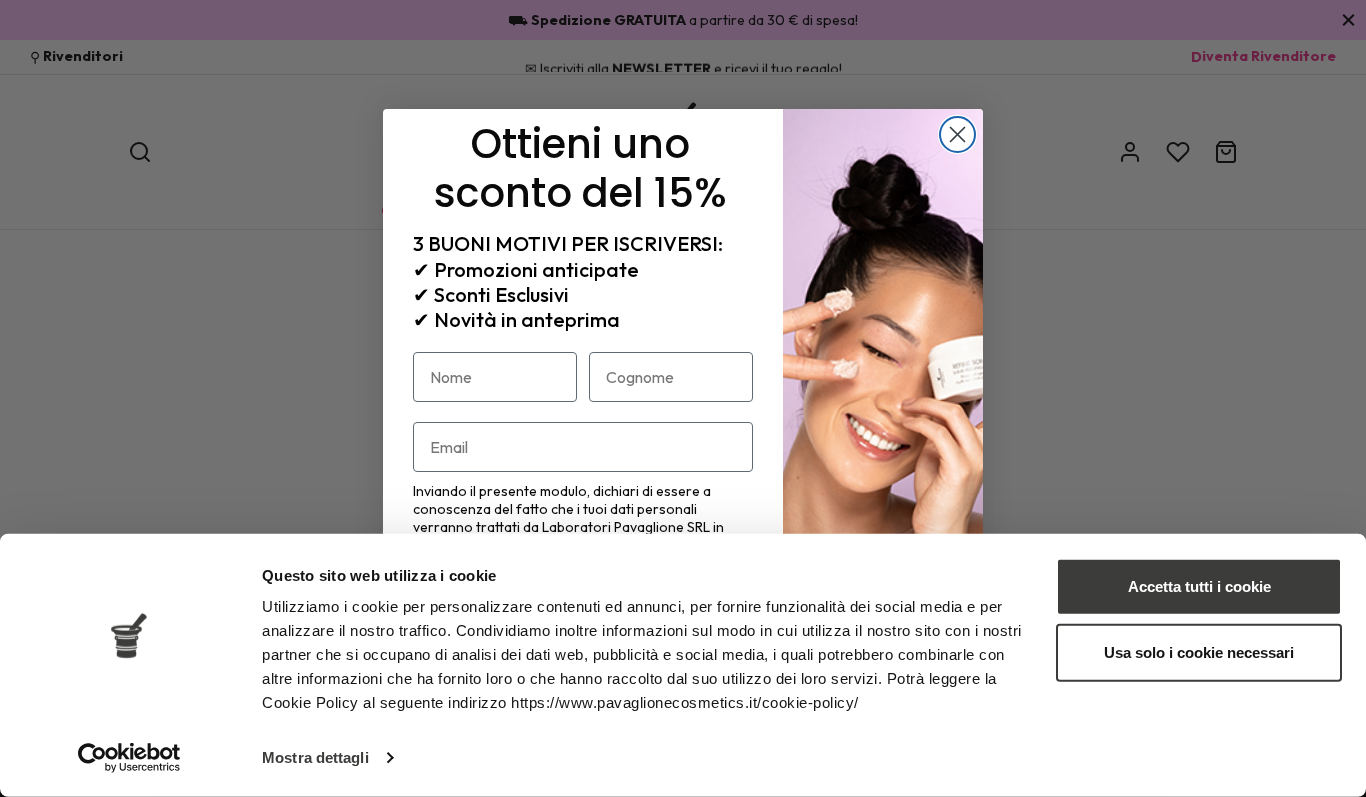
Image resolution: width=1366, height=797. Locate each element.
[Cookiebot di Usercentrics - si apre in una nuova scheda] (129, 758)
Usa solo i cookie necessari (1199, 651)
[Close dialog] (957, 134)
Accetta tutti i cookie (1199, 586)
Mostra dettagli (315, 757)
